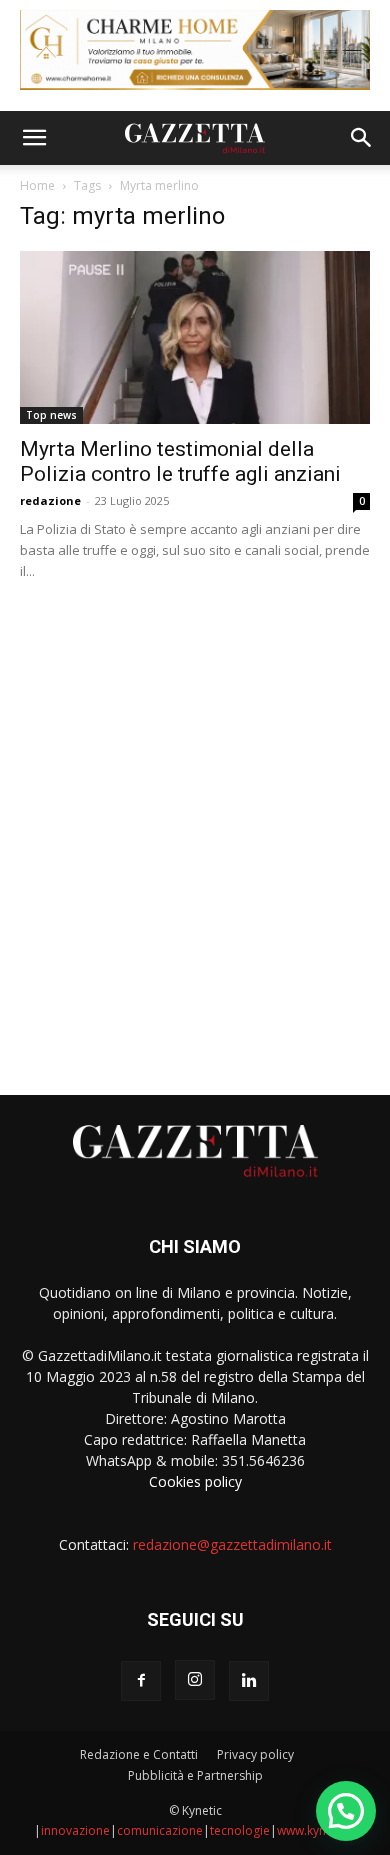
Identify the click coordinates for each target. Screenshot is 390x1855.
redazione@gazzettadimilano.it (232, 1544)
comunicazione (160, 1830)
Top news (51, 415)
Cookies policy (195, 1481)
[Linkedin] (249, 1681)
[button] (34, 138)
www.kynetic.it (316, 1830)
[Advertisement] (195, 830)
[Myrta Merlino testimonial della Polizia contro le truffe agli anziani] (195, 337)
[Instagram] (195, 1680)
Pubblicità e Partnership (195, 1775)
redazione (50, 500)
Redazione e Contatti (139, 1754)
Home (37, 185)
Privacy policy (255, 1754)
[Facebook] (141, 1681)
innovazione (75, 1830)
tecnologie (240, 1830)
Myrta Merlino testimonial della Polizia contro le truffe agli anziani (180, 461)
